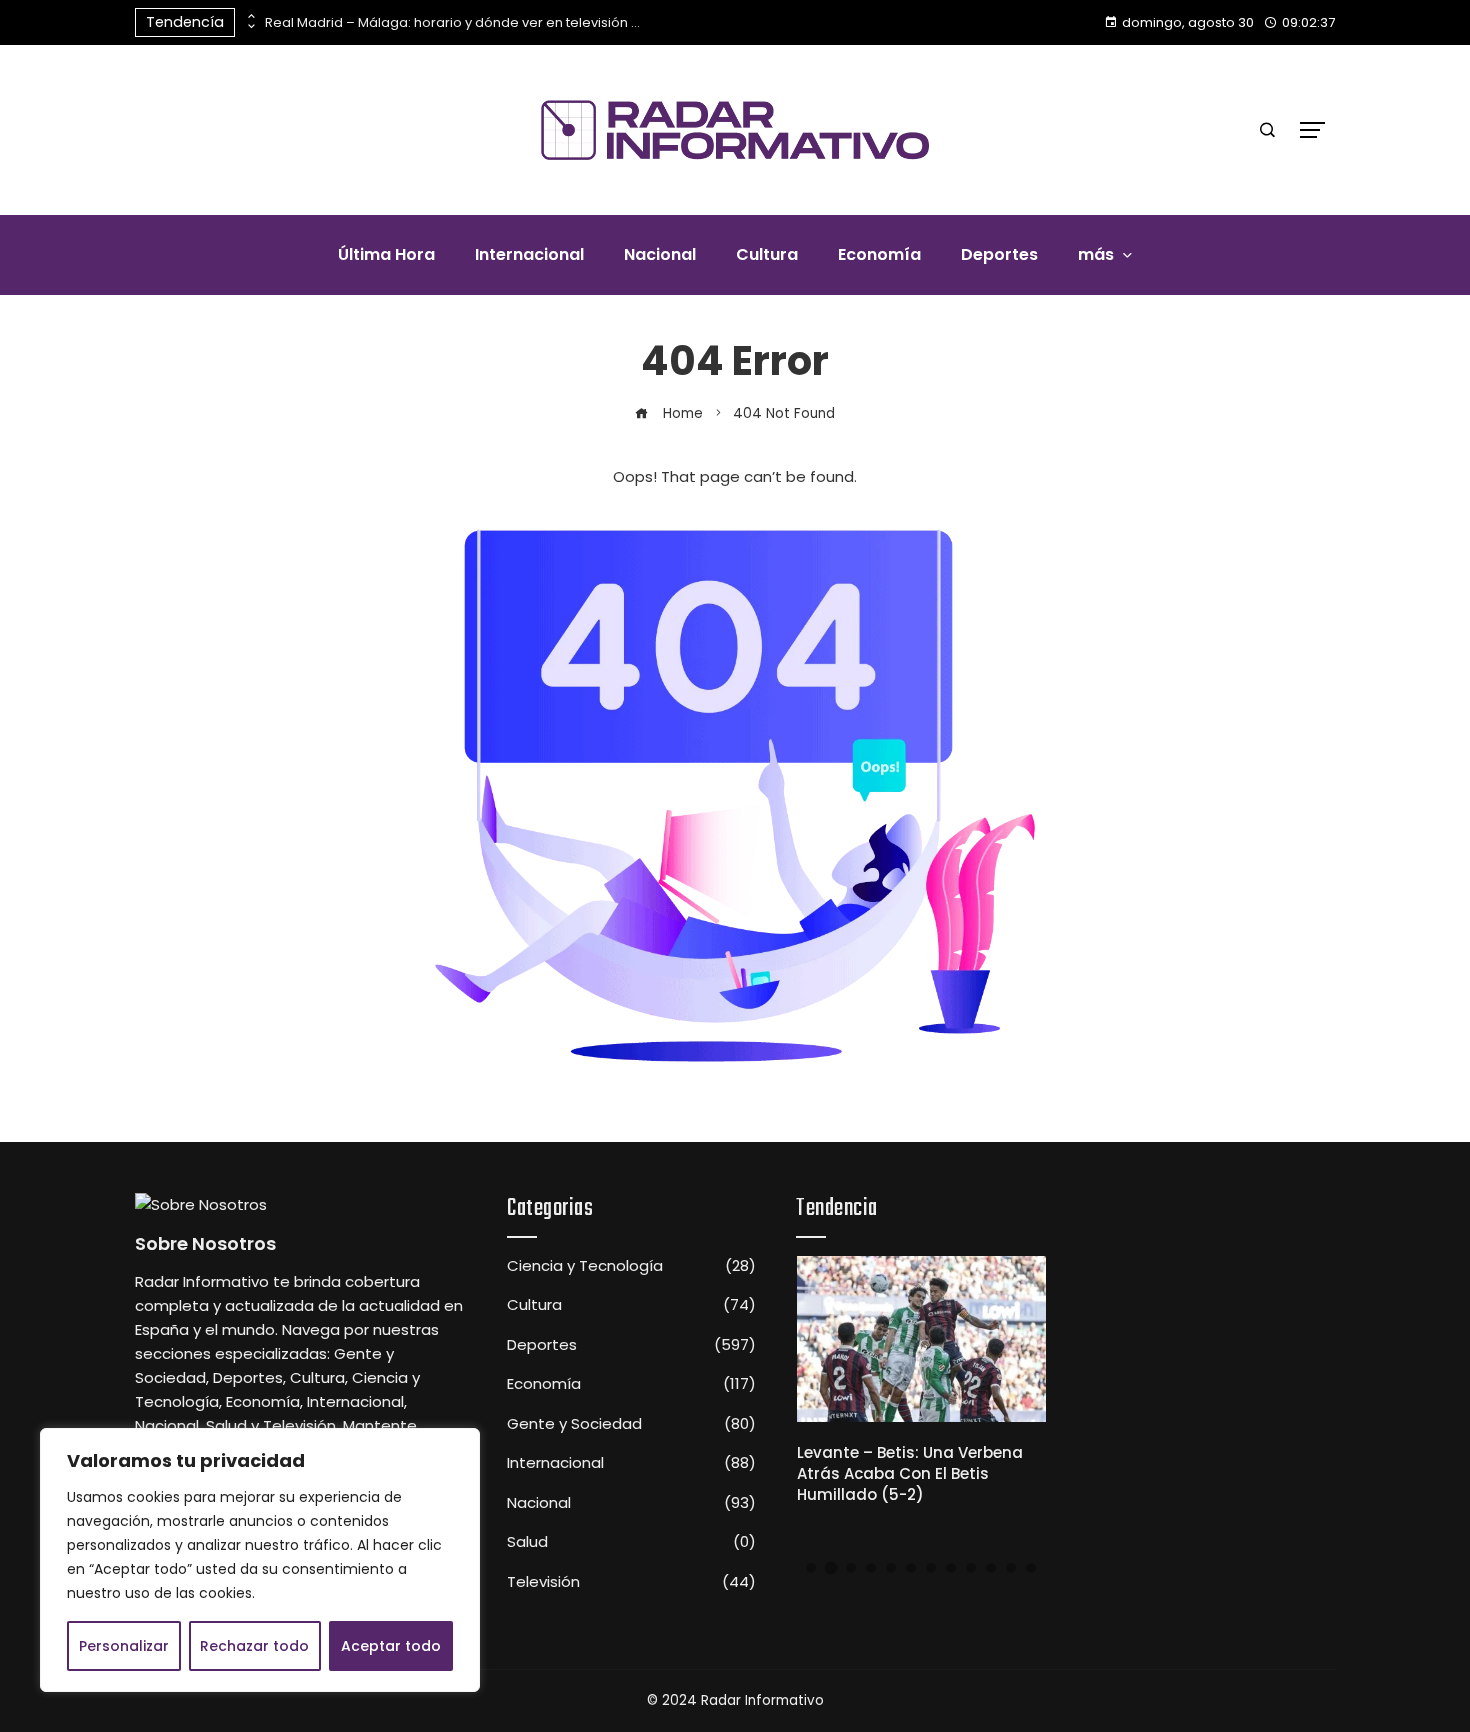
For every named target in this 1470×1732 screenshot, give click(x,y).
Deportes (631, 1345)
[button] (811, 1568)
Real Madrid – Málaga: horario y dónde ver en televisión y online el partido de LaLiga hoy (455, 22)
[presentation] (250, 17)
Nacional (631, 1503)
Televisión (631, 1582)
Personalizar (124, 1646)
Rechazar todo (254, 1646)
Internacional (631, 1463)
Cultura (631, 1305)
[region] (260, 1560)
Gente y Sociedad (631, 1424)
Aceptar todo (391, 1646)
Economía (631, 1384)
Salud (631, 1542)
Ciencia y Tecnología (631, 1266)
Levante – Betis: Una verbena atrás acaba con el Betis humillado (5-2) (910, 1473)
